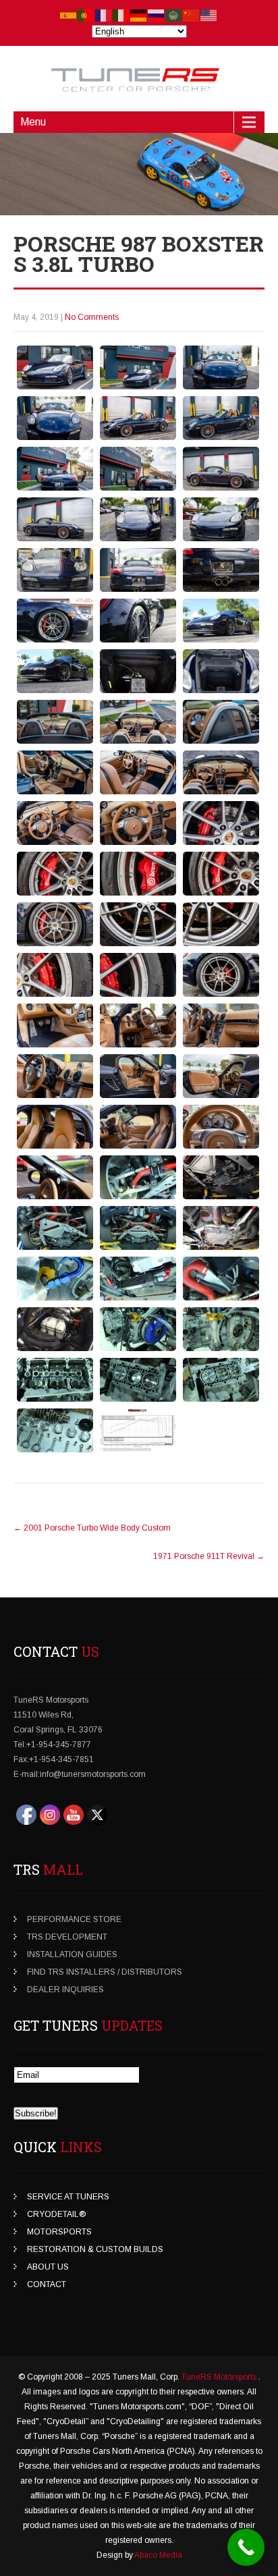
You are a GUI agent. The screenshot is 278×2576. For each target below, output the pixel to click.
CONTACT (47, 2284)
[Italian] (121, 15)
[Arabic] (174, 15)
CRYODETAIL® (56, 2214)
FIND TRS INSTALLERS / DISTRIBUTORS (105, 1972)
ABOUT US (48, 2267)
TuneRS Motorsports (220, 2377)
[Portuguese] (86, 15)
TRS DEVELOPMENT (67, 1937)
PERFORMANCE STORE (74, 1919)
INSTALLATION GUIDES (72, 1954)
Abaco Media (158, 2555)
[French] (104, 15)
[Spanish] (69, 15)
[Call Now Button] (246, 2547)
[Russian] (157, 15)
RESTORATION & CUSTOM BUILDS (95, 2249)
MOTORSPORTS (59, 2232)
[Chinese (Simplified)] (192, 15)
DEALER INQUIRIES (65, 1990)
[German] (139, 15)
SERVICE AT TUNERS (68, 2197)
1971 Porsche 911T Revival (209, 1556)
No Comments (92, 317)
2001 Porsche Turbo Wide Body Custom (92, 1528)
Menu (33, 122)
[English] (209, 15)
